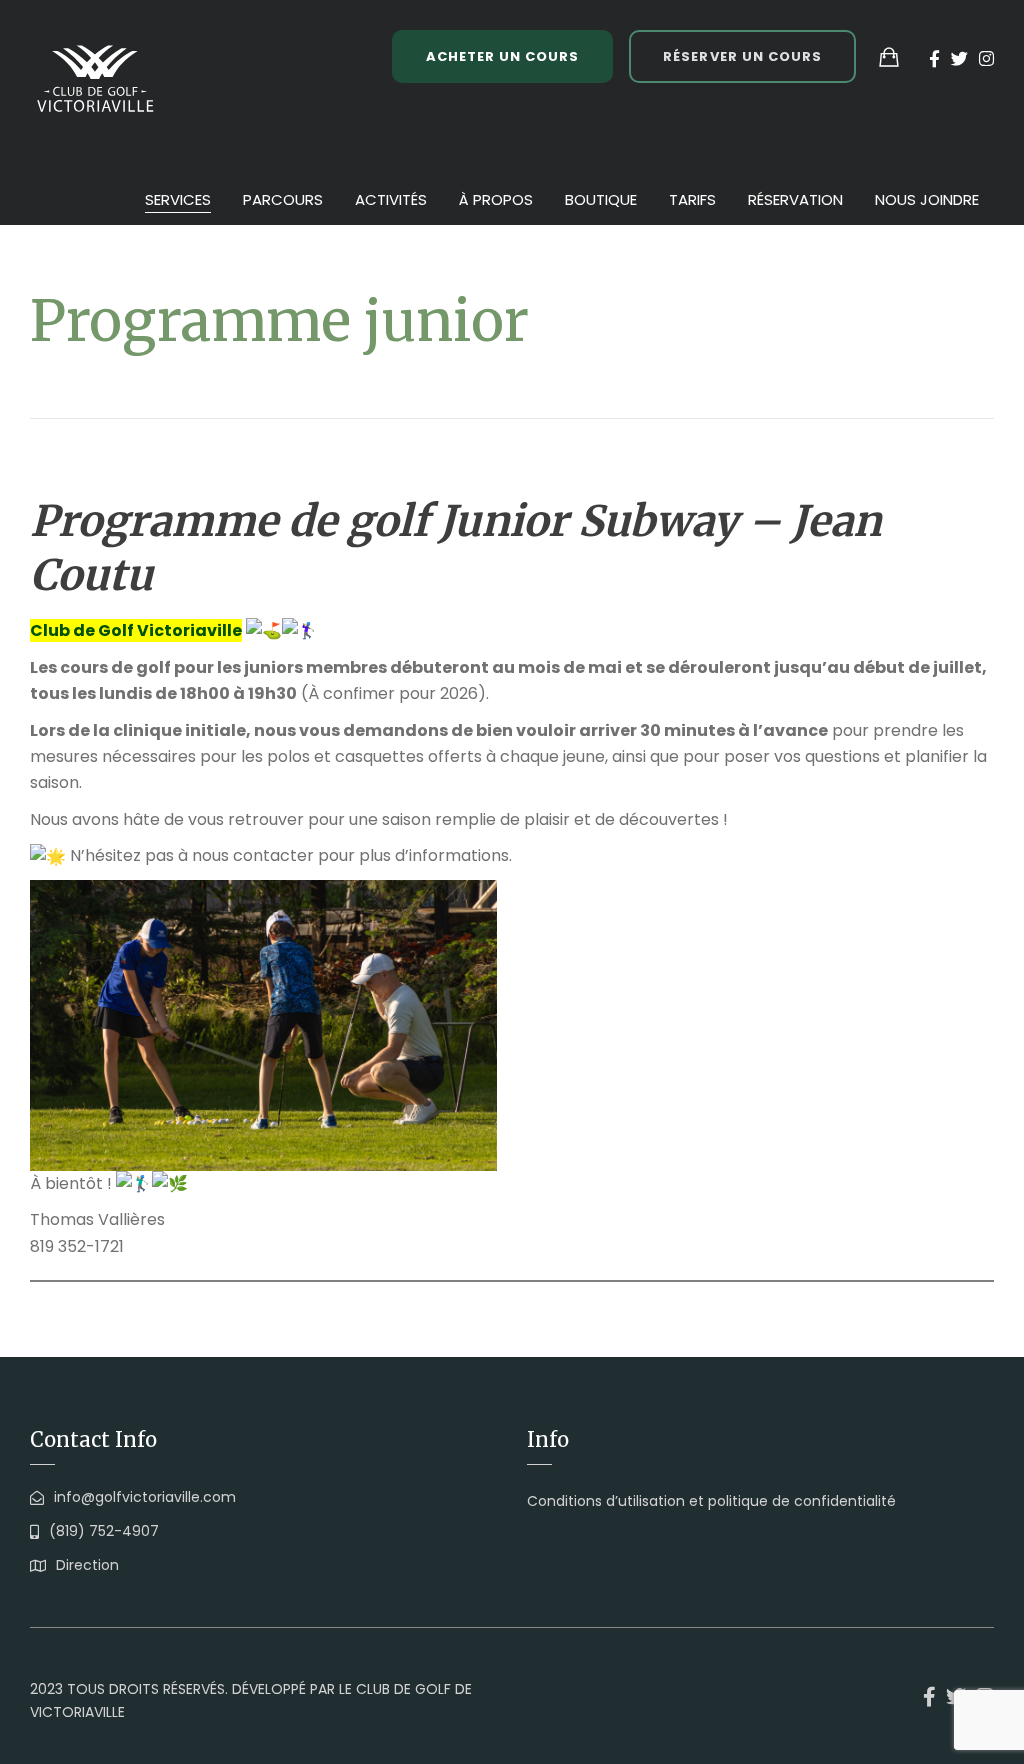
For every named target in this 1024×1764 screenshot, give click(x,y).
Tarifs (692, 199)
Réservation (795, 199)
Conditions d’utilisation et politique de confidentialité (711, 1501)
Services (178, 199)
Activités (391, 199)
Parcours (283, 199)
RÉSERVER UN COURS (742, 56)
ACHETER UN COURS (503, 56)
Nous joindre (927, 199)
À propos (496, 199)
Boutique (601, 199)
